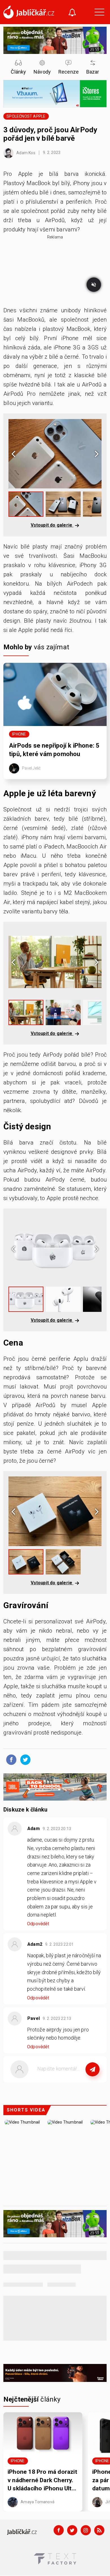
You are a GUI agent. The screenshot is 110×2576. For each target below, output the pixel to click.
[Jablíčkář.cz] (29, 12)
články (32, 2399)
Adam (34, 1829)
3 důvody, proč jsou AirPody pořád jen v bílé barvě (50, 134)
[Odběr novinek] (72, 13)
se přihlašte (72, 2082)
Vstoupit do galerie (52, 525)
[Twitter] (72, 2530)
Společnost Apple (26, 116)
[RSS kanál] (99, 2530)
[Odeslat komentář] (93, 2069)
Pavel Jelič (31, 768)
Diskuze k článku (25, 1810)
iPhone (19, 734)
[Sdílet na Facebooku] (10, 1759)
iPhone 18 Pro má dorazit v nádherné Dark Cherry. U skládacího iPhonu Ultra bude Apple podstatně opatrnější (42, 2481)
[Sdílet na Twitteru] (24, 1759)
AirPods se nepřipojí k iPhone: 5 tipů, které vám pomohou (54, 750)
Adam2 (35, 1944)
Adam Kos (25, 153)
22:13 (57, 2019)
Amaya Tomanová (37, 2502)
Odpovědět (38, 1924)
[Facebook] (59, 2530)
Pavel (34, 2018)
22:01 (60, 1944)
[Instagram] (86, 2530)
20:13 (57, 1829)
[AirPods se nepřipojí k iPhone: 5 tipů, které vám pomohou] (55, 694)
